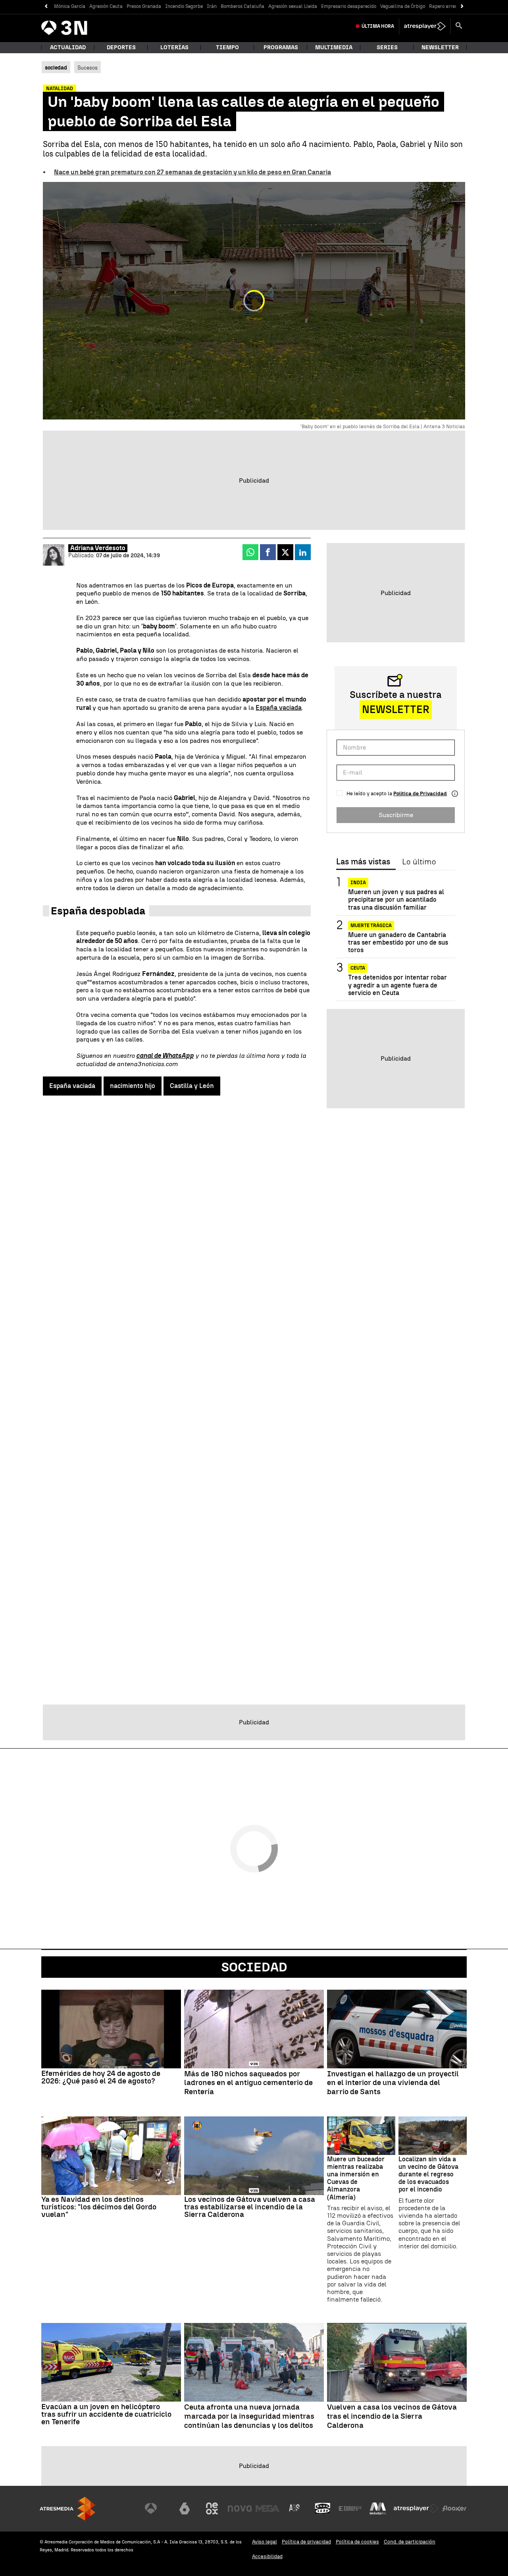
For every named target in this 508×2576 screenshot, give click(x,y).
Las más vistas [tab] (363, 862)
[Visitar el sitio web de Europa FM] (350, 2508)
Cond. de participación (410, 2542)
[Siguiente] (462, 7)
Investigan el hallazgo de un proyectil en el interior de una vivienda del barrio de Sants (393, 2083)
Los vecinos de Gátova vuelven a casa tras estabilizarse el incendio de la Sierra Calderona (250, 2207)
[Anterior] (46, 7)
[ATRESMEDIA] (67, 2509)
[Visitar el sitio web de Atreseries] (295, 2508)
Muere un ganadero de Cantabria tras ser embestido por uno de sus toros (398, 942)
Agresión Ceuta (106, 6)
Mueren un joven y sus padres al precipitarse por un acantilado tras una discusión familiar (396, 900)
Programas (281, 47)
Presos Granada (144, 6)
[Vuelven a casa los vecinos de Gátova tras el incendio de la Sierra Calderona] (397, 2362)
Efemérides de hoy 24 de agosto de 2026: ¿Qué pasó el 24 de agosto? (101, 2077)
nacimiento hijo (133, 1086)
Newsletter (440, 47)
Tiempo (227, 47)
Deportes (121, 47)
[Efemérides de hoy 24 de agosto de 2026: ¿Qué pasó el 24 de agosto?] (111, 2029)
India (358, 883)
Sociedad (254, 1967)
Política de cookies (357, 2542)
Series (387, 47)
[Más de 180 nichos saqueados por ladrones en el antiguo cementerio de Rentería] (254, 2029)
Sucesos (88, 68)
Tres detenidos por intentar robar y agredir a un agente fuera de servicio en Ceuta (397, 985)
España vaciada (279, 708)
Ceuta (358, 968)
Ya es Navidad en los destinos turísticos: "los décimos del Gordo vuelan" (99, 2207)
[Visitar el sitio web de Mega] (267, 2508)
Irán (212, 6)
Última (378, 26)
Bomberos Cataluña (242, 6)
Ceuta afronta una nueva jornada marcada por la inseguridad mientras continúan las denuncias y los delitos (249, 2416)
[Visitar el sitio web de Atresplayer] (416, 2508)
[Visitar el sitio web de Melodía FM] (378, 2508)
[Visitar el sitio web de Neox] (212, 2508)
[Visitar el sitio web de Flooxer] (454, 2508)
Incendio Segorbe (184, 6)
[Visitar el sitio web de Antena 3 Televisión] (157, 2508)
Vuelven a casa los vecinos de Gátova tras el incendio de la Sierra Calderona (392, 2416)
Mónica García (70, 6)
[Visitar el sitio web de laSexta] (185, 2508)
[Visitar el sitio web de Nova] (240, 2508)
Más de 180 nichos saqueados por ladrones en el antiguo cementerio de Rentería (248, 2083)
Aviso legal (265, 2542)
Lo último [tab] (419, 862)
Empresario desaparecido (349, 6)
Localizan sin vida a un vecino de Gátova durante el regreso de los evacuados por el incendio (428, 2174)
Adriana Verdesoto (98, 548)
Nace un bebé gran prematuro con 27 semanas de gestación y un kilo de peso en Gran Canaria (192, 172)
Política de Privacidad (420, 793)
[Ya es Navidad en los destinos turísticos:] (111, 2156)
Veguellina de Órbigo (403, 6)
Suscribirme (396, 815)
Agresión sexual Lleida (293, 6)
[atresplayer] (425, 26)
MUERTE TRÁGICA (371, 926)
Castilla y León (192, 1086)
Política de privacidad (306, 2542)
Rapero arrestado (448, 6)
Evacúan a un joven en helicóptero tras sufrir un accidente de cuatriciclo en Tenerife (106, 2414)
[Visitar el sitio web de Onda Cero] (323, 2508)
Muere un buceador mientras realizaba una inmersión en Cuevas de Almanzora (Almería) (356, 2178)
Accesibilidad (267, 2556)
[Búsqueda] (459, 26)
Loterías (174, 47)
